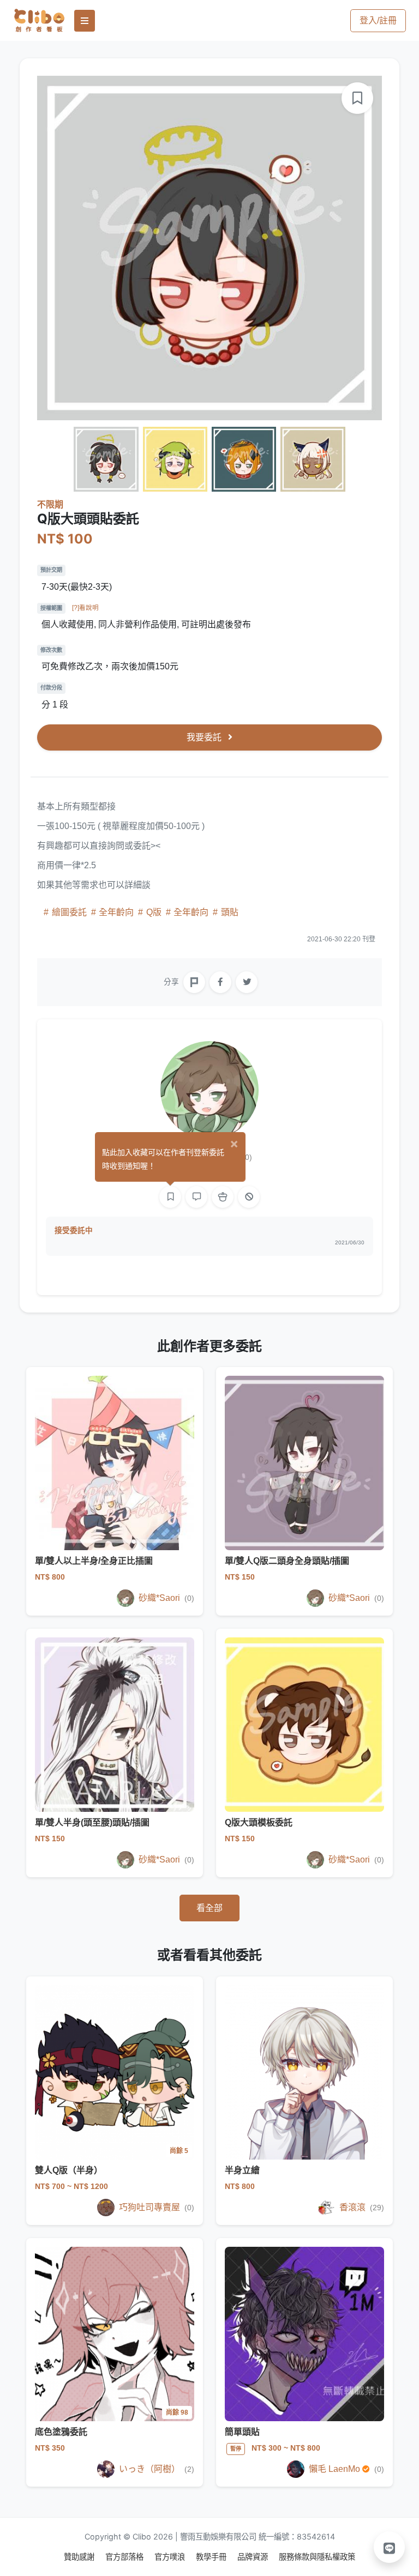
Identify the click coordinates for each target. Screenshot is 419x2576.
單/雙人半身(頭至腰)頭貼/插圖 (92, 1822)
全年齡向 (116, 912)
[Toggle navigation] (85, 21)
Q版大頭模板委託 (259, 1822)
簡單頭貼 (242, 2432)
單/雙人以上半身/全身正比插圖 (94, 1561)
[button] (390, 2547)
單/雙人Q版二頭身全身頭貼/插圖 (287, 1561)
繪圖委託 (69, 912)
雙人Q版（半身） (69, 2170)
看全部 (209, 1908)
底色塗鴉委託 (61, 2432)
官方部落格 (125, 2557)
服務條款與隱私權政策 (317, 2557)
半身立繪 (242, 2170)
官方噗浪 (171, 2557)
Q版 (154, 912)
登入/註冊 (378, 20)
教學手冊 (212, 2557)
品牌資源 (254, 2557)
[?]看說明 (85, 608)
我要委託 (205, 737)
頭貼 (229, 912)
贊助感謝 (80, 2557)
